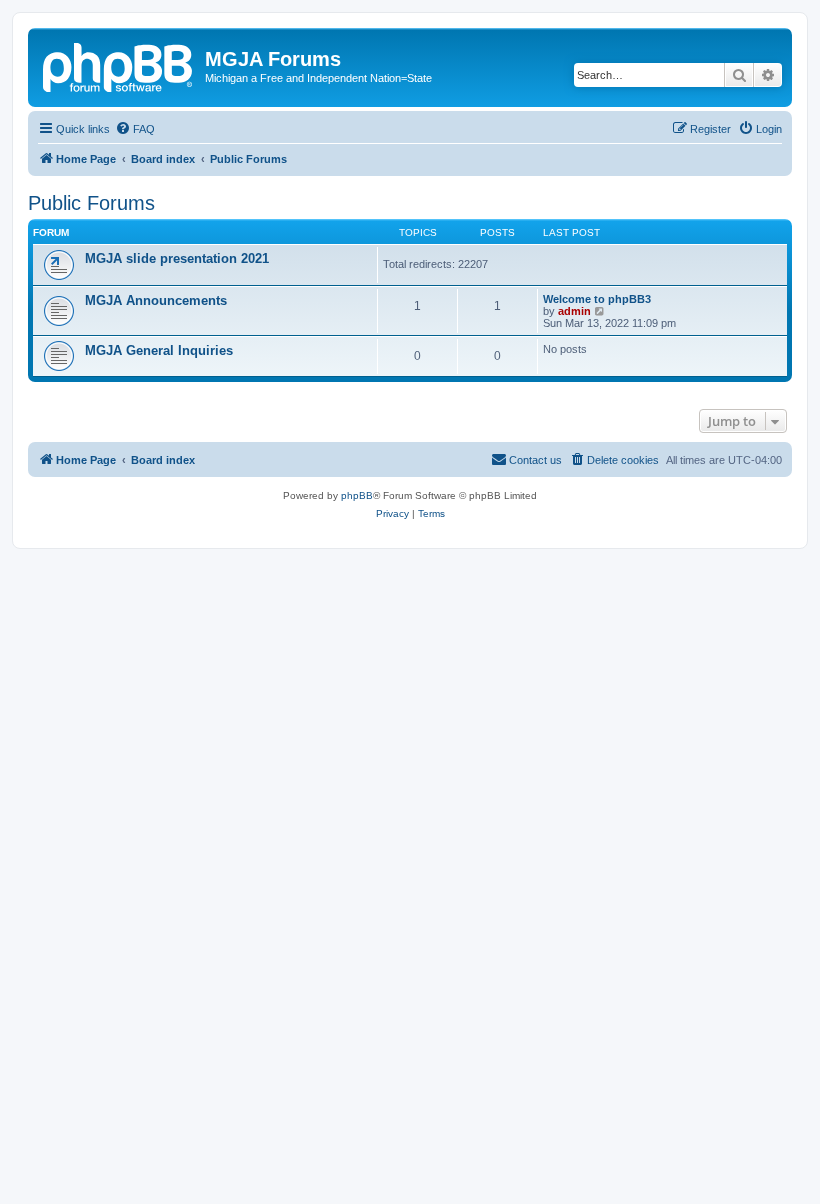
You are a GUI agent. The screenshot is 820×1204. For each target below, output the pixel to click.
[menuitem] (135, 129)
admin (574, 311)
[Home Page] (119, 65)
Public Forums (91, 203)
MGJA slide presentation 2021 (177, 258)
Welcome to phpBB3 (597, 299)
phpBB (357, 495)
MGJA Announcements (156, 300)
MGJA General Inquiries (159, 350)
